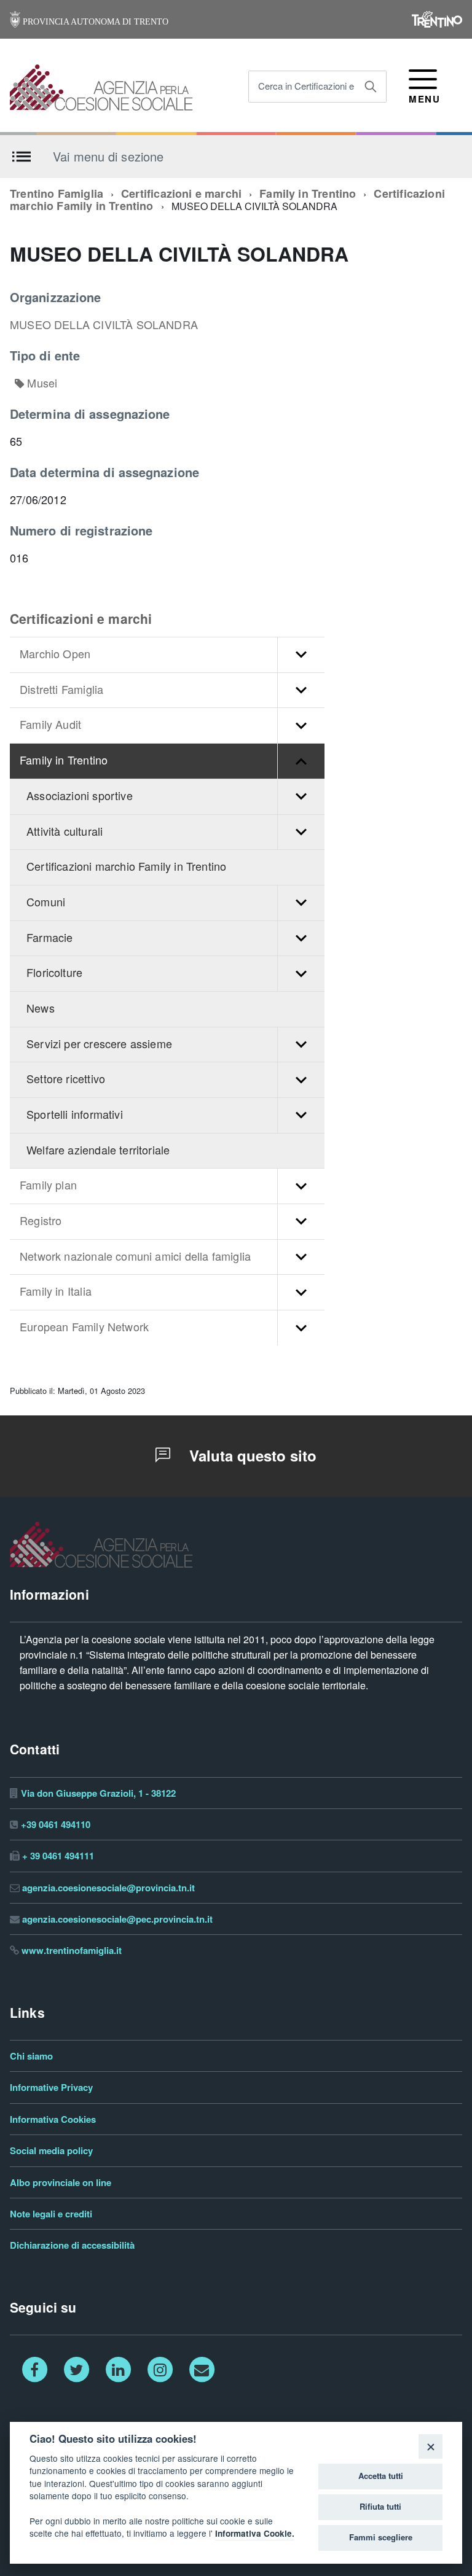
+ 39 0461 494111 (58, 1856)
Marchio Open (55, 654)
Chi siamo (31, 2056)
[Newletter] (202, 2369)
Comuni (46, 902)
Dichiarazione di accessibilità (72, 2245)
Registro (41, 1221)
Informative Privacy (51, 2088)
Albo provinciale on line (61, 2183)
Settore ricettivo (66, 1079)
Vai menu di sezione (108, 156)
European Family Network (84, 1327)
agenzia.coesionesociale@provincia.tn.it (108, 1888)
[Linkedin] (118, 2369)
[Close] (431, 2446)
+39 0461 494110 (56, 1825)
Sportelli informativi (75, 1115)
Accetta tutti (381, 2476)
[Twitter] (76, 2369)
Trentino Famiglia (57, 194)
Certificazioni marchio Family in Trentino (126, 867)
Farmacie (49, 938)
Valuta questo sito (251, 1456)
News (41, 1009)
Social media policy (51, 2151)
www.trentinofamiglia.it (72, 1951)
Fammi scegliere (381, 2537)
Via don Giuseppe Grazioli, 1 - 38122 (98, 1793)
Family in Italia (56, 1292)
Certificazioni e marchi (181, 194)
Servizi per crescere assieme (99, 1044)
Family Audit (50, 725)
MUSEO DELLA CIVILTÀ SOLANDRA (104, 325)
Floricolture (54, 973)
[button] (301, 655)
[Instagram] (160, 2369)
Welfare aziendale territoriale (98, 1150)
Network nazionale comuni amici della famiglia (135, 1257)
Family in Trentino (308, 194)
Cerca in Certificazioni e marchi (321, 86)
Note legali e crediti (51, 2214)
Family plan (48, 1185)
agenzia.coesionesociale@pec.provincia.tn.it (117, 1919)
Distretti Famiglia (61, 690)
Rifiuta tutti (380, 2507)
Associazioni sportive (80, 796)
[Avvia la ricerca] (371, 87)
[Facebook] (34, 2369)
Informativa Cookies (53, 2119)
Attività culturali (65, 832)
